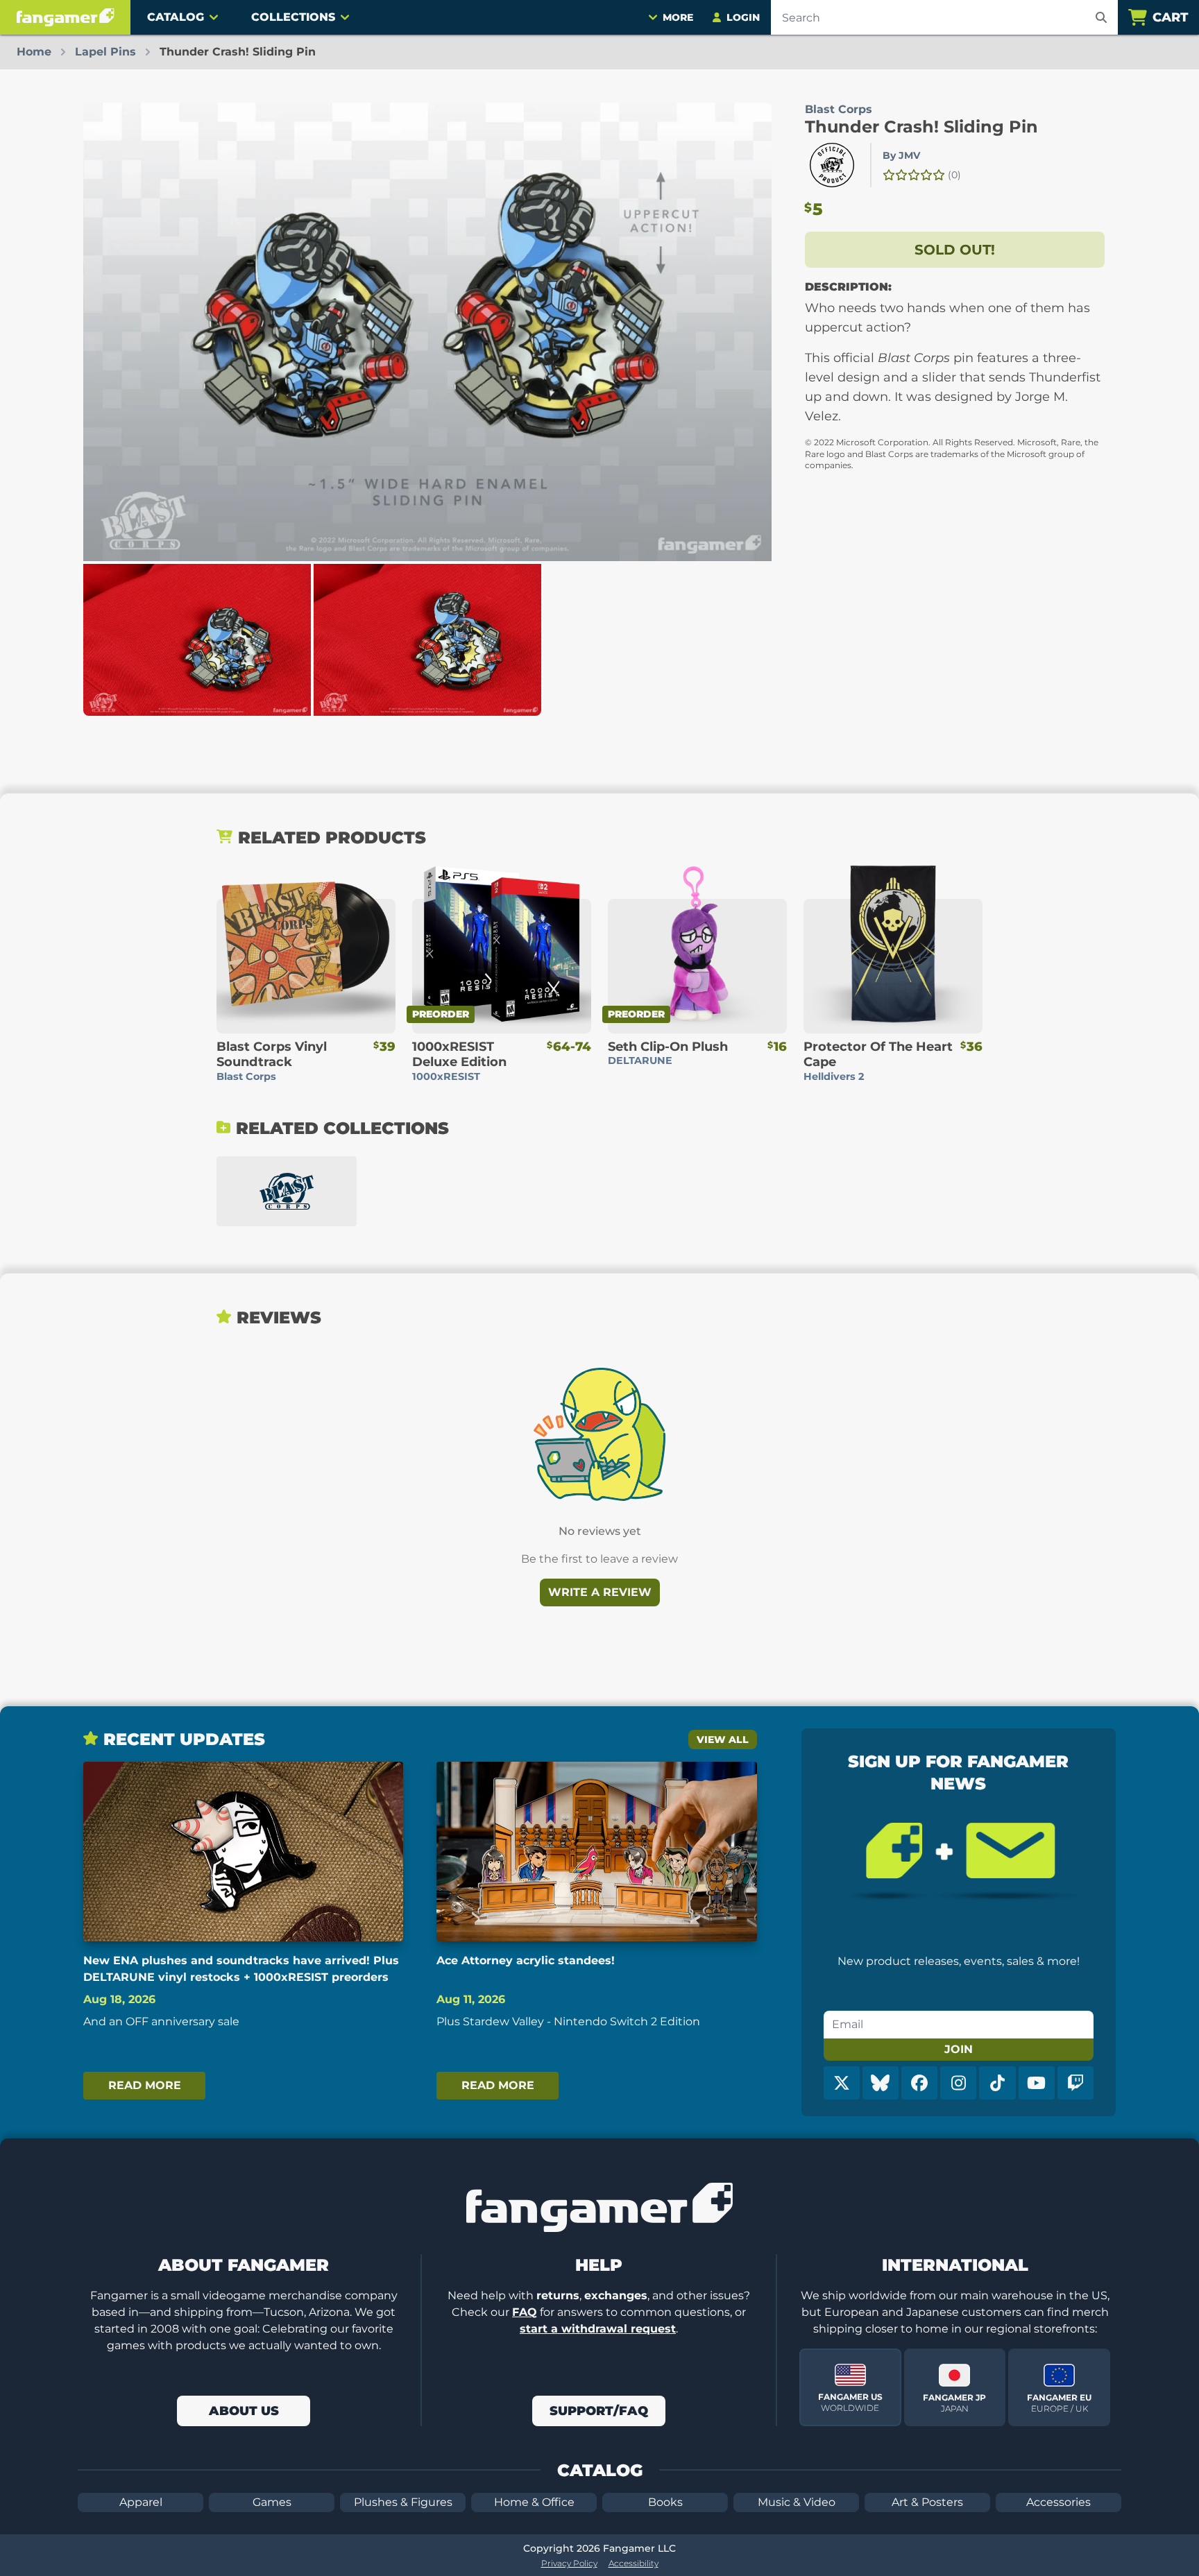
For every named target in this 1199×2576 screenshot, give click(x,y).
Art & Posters (927, 2502)
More (678, 17)
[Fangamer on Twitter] (842, 2083)
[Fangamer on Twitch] (1075, 2083)
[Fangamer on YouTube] (1037, 2083)
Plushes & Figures (403, 2502)
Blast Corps (839, 109)
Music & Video (797, 2502)
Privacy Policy (569, 2563)
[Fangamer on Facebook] (919, 2083)
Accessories (1058, 2502)
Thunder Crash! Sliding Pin (921, 127)
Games (272, 2502)
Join (959, 2049)
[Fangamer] (65, 17)
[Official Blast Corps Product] (832, 165)
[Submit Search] (1101, 17)
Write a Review (600, 1592)
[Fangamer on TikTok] (997, 2083)
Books (665, 2502)
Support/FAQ (599, 2411)
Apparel (141, 2502)
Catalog (176, 17)
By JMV (901, 155)
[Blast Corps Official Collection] (287, 1191)
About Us (244, 2411)
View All (723, 1740)
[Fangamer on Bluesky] (881, 2083)
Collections (293, 17)
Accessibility (633, 2563)
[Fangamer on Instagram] (958, 2083)
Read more (145, 2085)
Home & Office (534, 2502)
